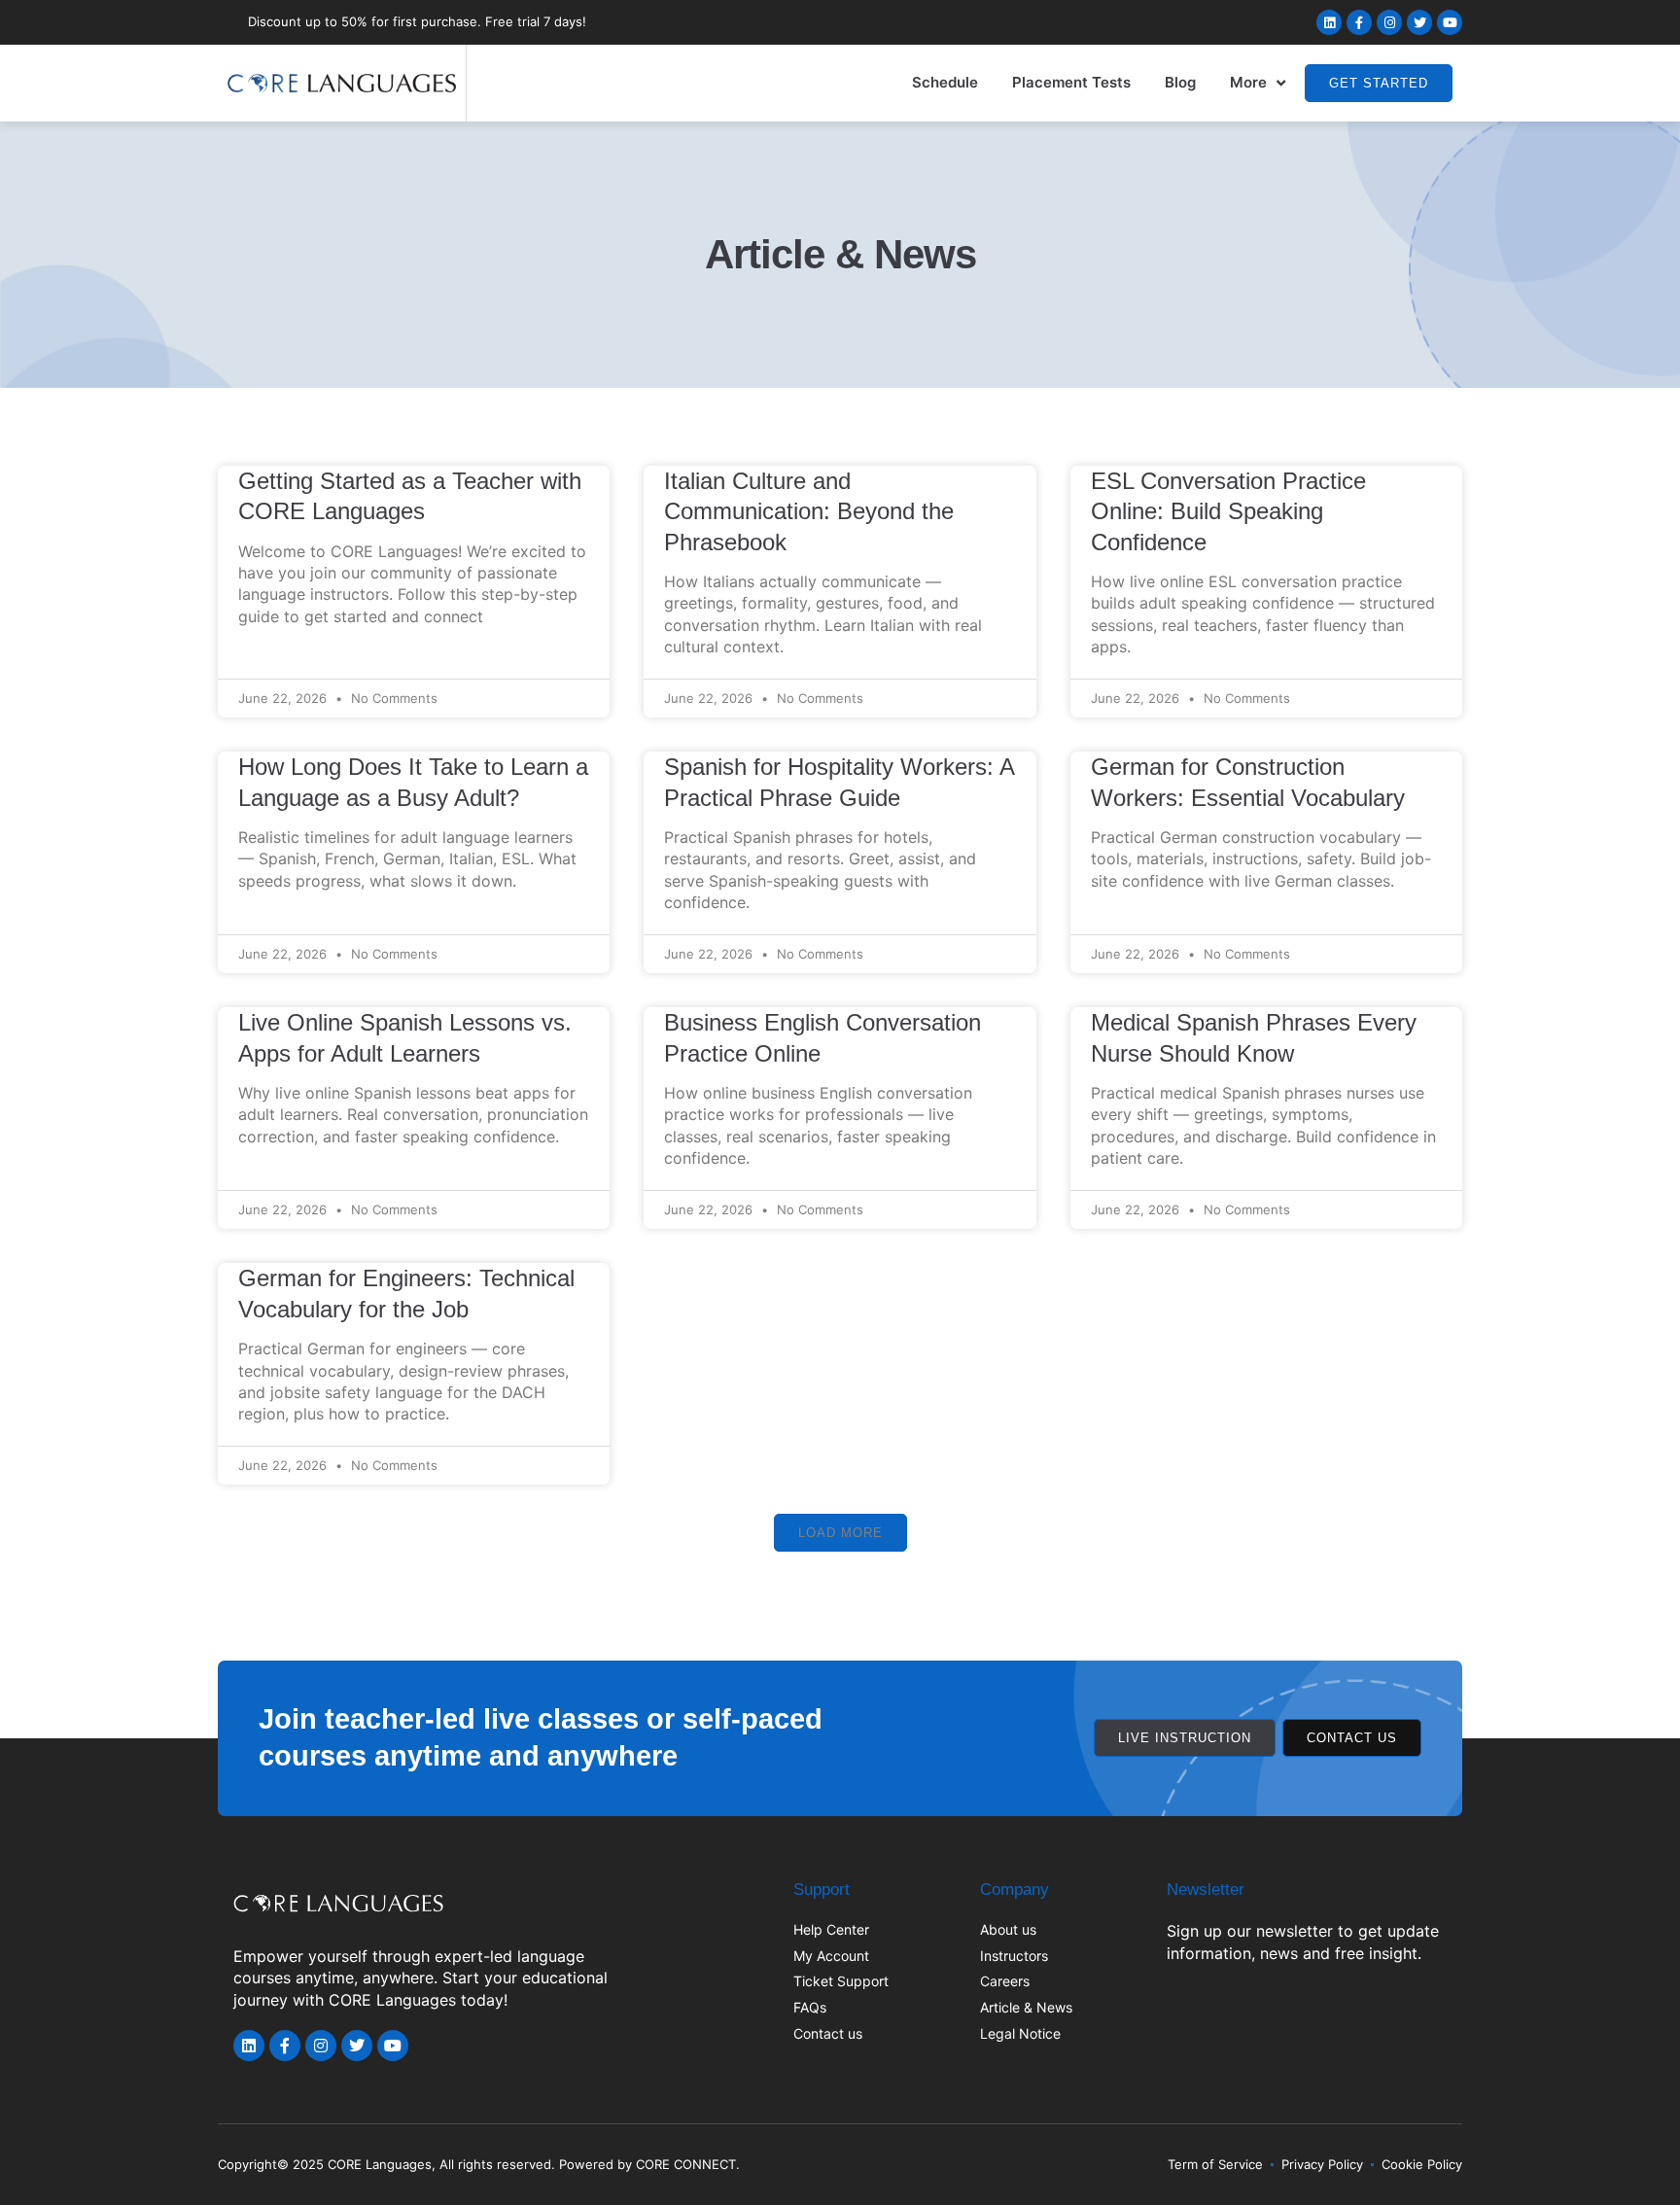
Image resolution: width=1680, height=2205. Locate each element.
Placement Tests (1071, 82)
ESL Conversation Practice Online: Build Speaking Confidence (1228, 511)
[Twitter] (1419, 22)
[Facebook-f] (1359, 22)
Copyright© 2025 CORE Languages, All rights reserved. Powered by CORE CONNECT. (479, 2164)
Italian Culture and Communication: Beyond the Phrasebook (809, 511)
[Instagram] (1389, 22)
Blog (1180, 82)
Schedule (945, 82)
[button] (840, 1533)
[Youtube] (1450, 22)
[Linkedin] (1329, 22)
